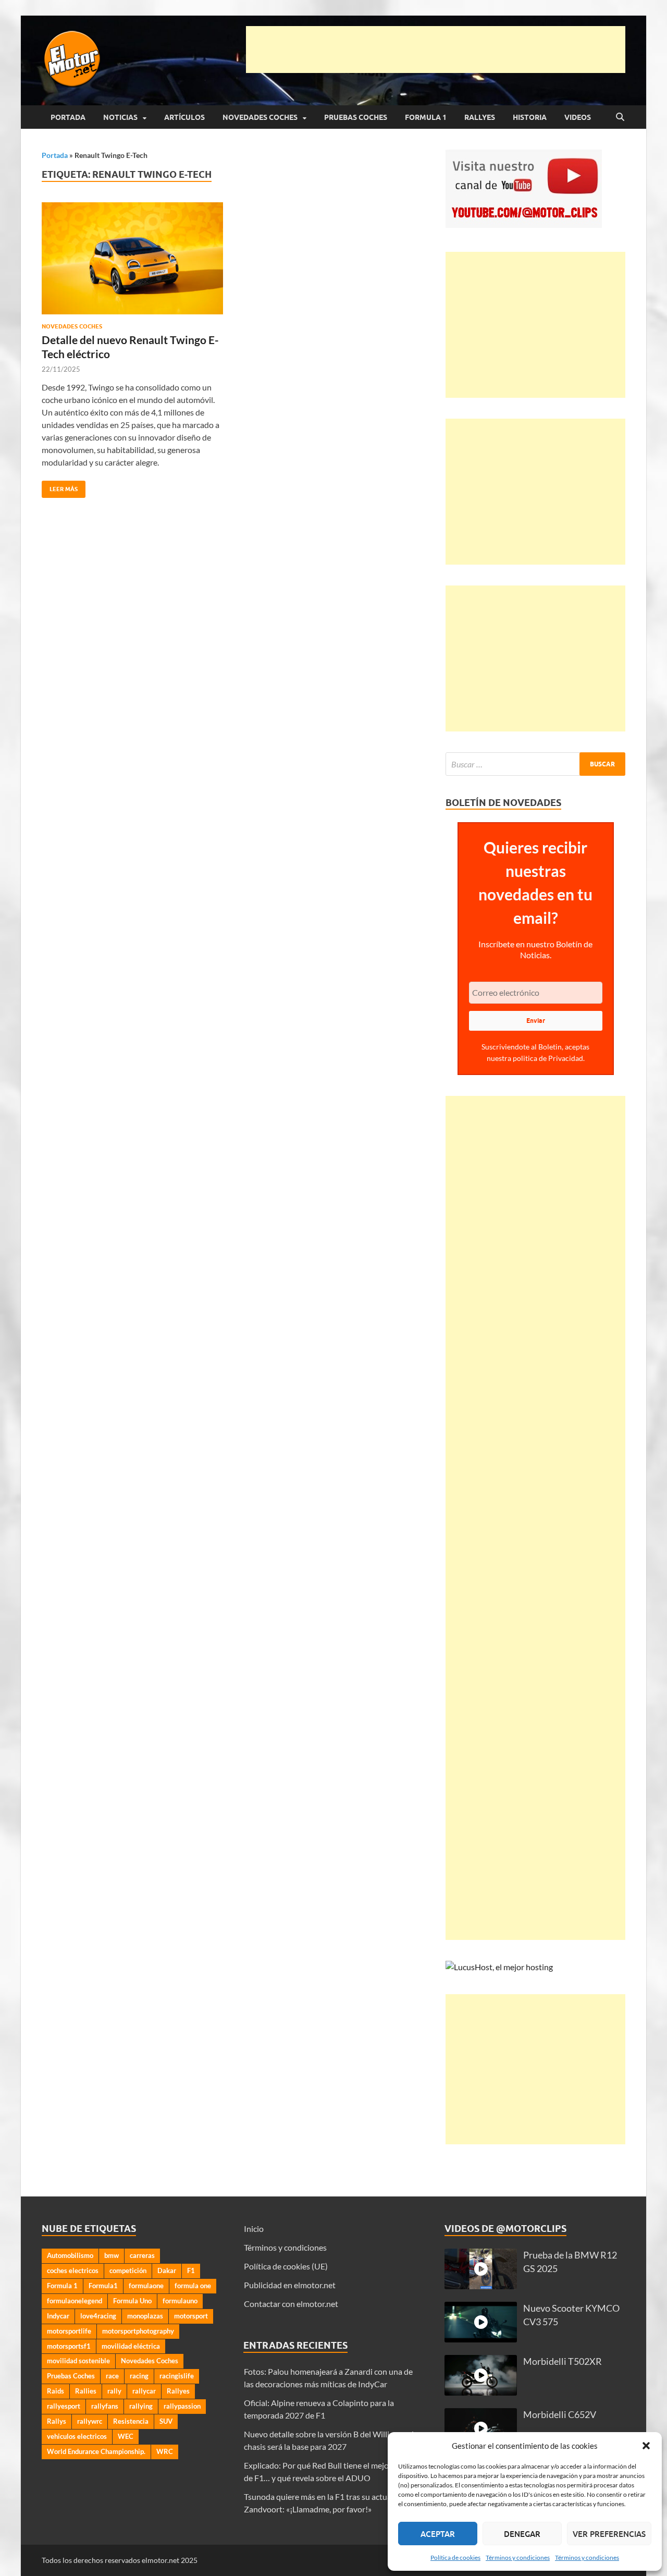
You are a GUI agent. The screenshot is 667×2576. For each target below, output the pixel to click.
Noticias (120, 117)
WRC (165, 2451)
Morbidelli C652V (560, 2415)
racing (139, 2376)
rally (114, 2391)
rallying (141, 2406)
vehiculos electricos (77, 2436)
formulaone (146, 2286)
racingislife (177, 2376)
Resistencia (131, 2421)
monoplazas (145, 2316)
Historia (530, 117)
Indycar (58, 2316)
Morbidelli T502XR (563, 2361)
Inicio (254, 2229)
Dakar (167, 2270)
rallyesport (64, 2406)
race (112, 2376)
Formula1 (103, 2286)
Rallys (57, 2421)
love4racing (98, 2316)
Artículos (184, 117)
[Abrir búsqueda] (620, 117)
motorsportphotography (138, 2331)
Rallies (86, 2391)
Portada (68, 117)
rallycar (144, 2391)
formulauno (180, 2301)
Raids (55, 2391)
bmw (112, 2255)
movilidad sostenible (78, 2361)
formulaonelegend (75, 2301)
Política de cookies (455, 2557)
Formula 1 (426, 117)
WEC (126, 2436)
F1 (191, 2270)
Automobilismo (70, 2255)
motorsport (191, 2316)
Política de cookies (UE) (286, 2266)
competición (128, 2270)
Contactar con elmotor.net (291, 2304)
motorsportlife (69, 2331)
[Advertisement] (436, 50)
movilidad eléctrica (131, 2346)
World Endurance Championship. (96, 2451)
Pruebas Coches (356, 117)
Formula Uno (132, 2301)
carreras (142, 2255)
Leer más (60, 487)
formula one (193, 2286)
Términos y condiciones (518, 2557)
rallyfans (105, 2406)
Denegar (522, 2534)
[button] (646, 2446)
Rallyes (480, 117)
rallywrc (90, 2421)
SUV (166, 2421)
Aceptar (438, 2534)
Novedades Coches (260, 117)
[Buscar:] (535, 764)
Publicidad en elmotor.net (290, 2285)
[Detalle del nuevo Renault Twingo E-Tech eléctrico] (132, 258)
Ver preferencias (609, 2534)
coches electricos (73, 2270)
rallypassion (182, 2406)
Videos (578, 117)
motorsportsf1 (69, 2346)
